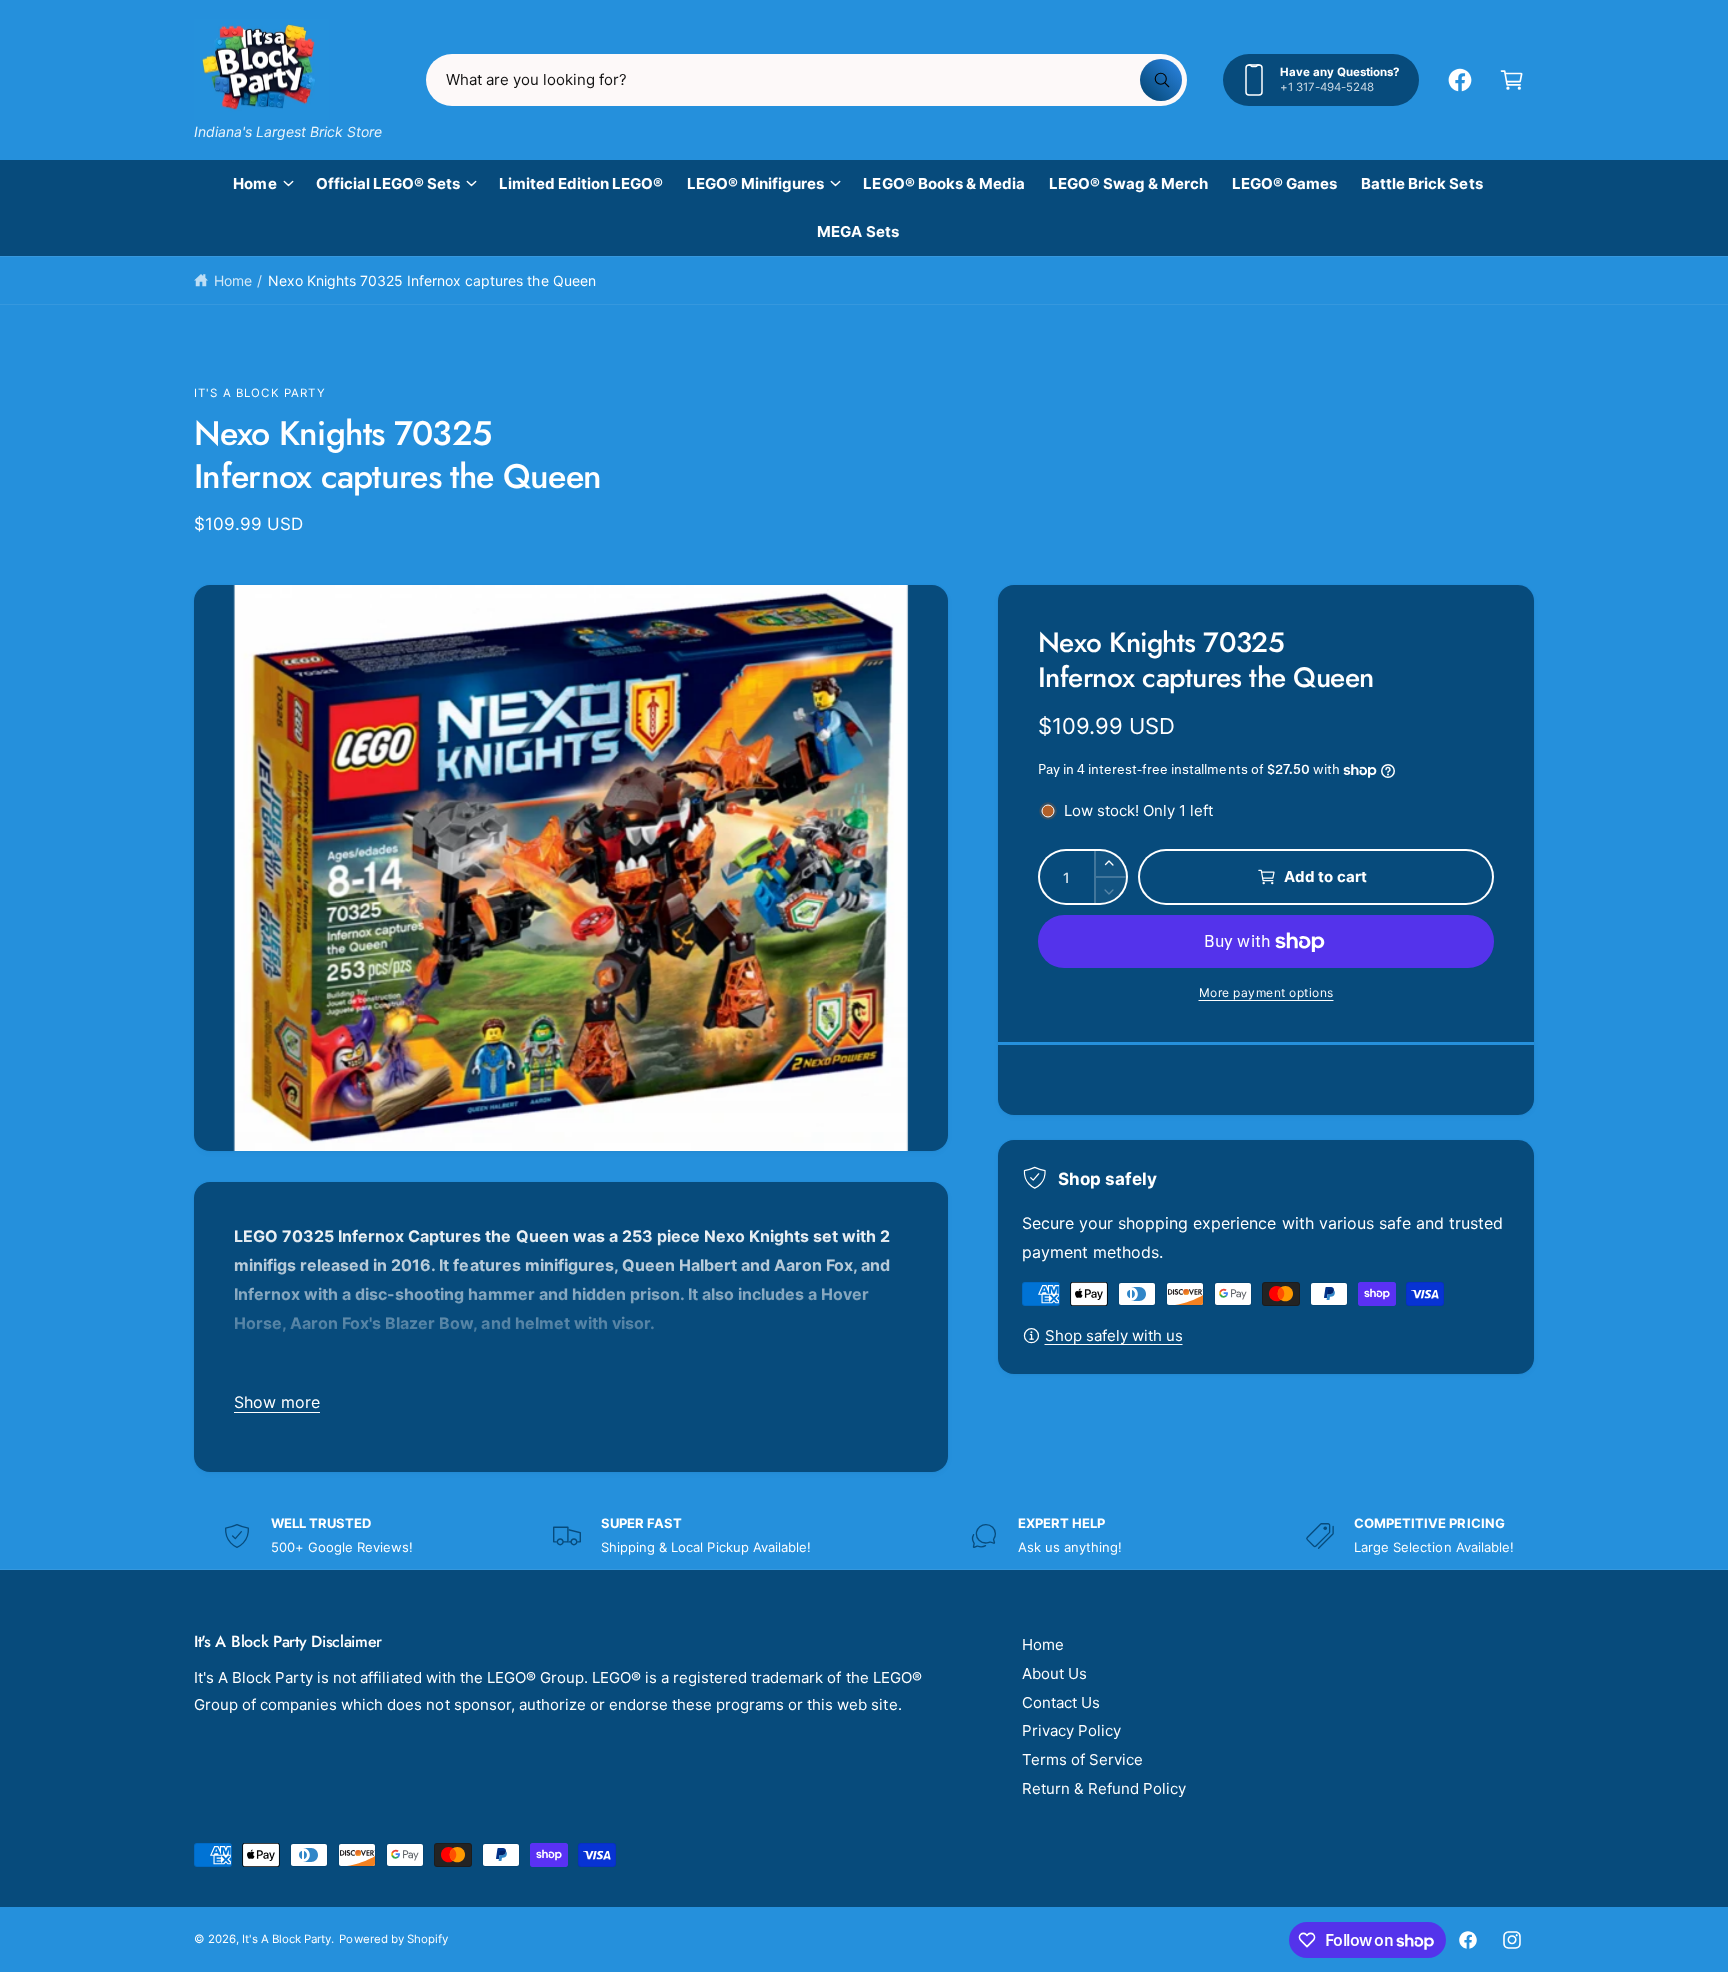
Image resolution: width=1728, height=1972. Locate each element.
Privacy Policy (1071, 1730)
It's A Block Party (260, 393)
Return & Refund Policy (1104, 1788)
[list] (864, 1535)
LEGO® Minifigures (755, 183)
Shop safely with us (1114, 1335)
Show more (277, 1402)
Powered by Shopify (393, 1939)
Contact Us (1061, 1702)
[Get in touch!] (1460, 80)
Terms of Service (1082, 1759)
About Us (1054, 1673)
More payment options (1266, 992)
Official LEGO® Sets (388, 183)
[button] (1512, 80)
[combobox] (806, 80)
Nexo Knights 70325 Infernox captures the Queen (432, 280)
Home (254, 183)
